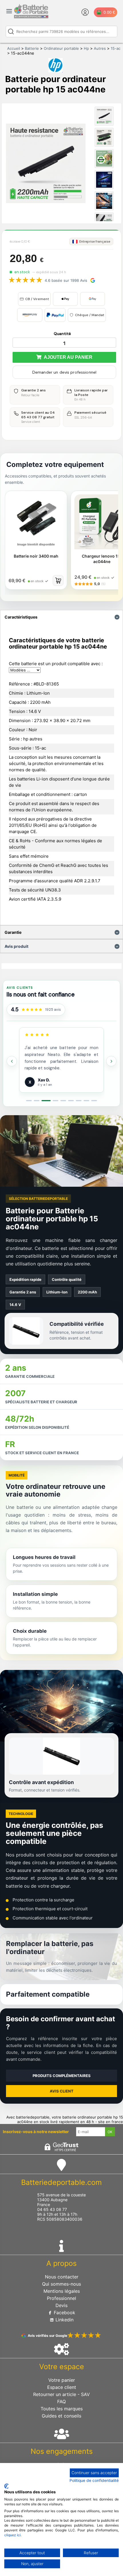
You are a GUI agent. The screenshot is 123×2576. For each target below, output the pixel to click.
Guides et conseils (61, 2416)
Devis (61, 2305)
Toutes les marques (62, 2409)
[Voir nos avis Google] (32, 1010)
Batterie (32, 48)
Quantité (62, 334)
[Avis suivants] (111, 1061)
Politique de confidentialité (94, 2480)
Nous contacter (62, 2277)
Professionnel (61, 2298)
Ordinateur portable (61, 48)
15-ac (116, 48)
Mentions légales (62, 2291)
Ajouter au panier (67, 357)
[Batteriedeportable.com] (31, 17)
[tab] (29, 1101)
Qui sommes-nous (61, 2284)
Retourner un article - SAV (61, 2394)
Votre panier (62, 2380)
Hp (86, 48)
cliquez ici (12, 2535)
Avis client (62, 2091)
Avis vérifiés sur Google (47, 2336)
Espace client (62, 2387)
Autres (100, 48)
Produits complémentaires (62, 2076)
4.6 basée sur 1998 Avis (66, 280)
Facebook (64, 2313)
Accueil (14, 48)
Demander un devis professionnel (64, 372)
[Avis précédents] (12, 1061)
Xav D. (44, 1080)
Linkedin (64, 2320)
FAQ (61, 2401)
